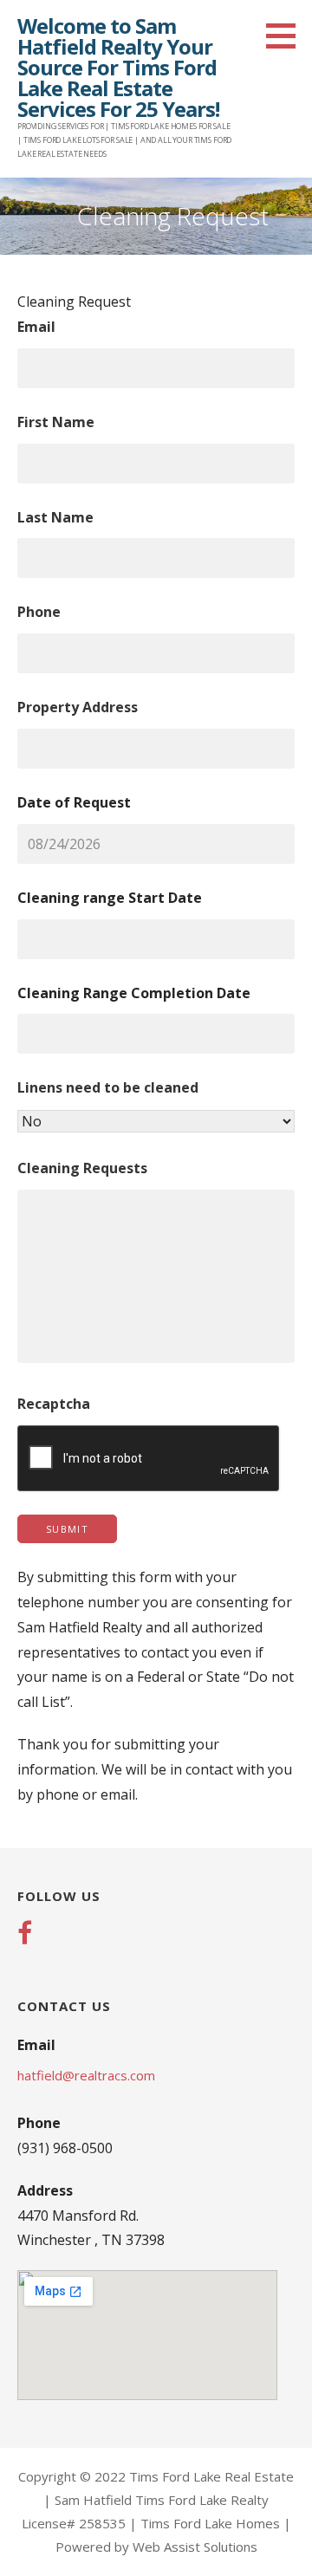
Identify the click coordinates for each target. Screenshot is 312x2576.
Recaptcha (54, 1404)
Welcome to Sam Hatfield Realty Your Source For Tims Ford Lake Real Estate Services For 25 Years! (118, 67)
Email (36, 327)
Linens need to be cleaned (108, 1087)
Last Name (55, 517)
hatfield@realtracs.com (86, 2075)
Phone (39, 612)
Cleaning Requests (82, 1168)
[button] (287, 36)
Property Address (78, 707)
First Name (56, 422)
